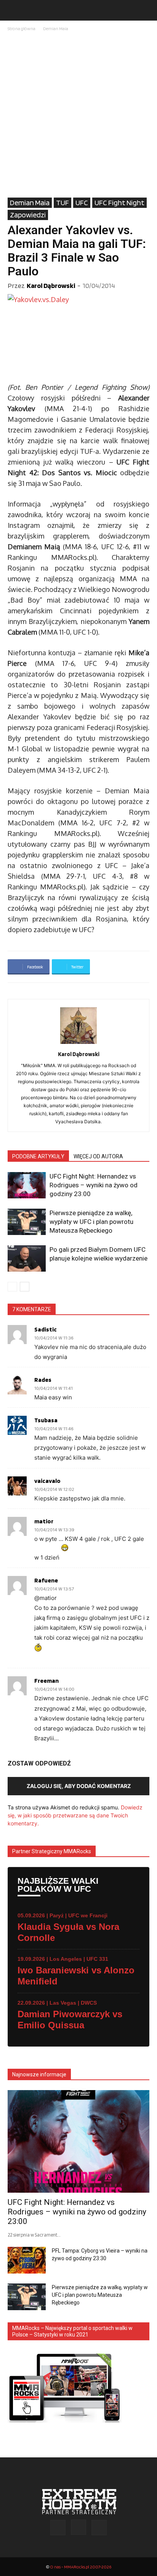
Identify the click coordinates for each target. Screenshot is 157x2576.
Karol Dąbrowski (51, 285)
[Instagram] (78, 2527)
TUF (62, 203)
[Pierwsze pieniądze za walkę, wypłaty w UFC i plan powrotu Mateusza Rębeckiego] (27, 1222)
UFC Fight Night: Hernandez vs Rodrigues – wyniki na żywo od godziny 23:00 (94, 1185)
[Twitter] (99, 2528)
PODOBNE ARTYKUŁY (38, 1156)
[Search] (146, 10)
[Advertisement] (78, 115)
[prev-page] (12, 1287)
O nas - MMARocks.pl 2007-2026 (81, 2567)
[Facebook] (58, 2528)
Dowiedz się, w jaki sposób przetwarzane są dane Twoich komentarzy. (75, 1815)
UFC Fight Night (119, 203)
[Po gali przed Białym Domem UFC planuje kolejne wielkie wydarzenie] (27, 1258)
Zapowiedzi (28, 215)
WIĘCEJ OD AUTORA (98, 1156)
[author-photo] (78, 1044)
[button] (13, 10)
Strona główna (22, 28)
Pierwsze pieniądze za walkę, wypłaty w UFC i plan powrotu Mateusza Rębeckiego (91, 1222)
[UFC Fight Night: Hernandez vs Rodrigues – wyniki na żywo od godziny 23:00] (27, 1185)
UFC (82, 203)
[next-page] (25, 1287)
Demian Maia (56, 28)
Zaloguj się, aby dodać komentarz (79, 1786)
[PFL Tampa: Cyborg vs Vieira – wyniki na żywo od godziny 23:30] (27, 2260)
